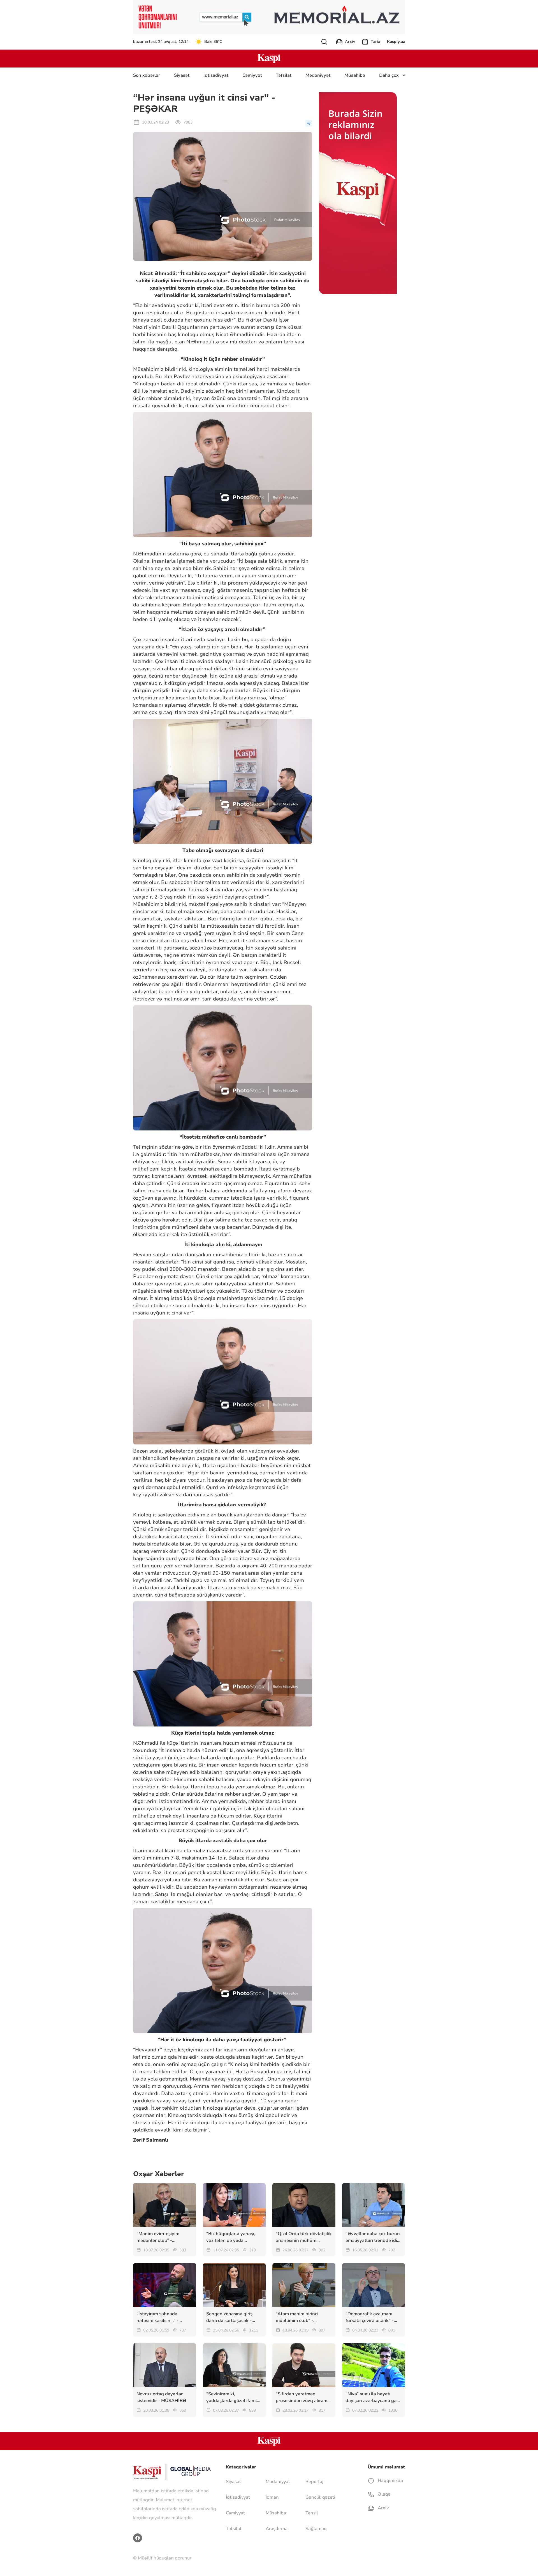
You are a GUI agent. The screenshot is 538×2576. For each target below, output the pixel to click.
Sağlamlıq (316, 2529)
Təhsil (312, 2513)
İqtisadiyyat (216, 75)
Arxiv (350, 42)
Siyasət (182, 75)
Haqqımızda (390, 2480)
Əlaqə (384, 2494)
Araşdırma (277, 2529)
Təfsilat (284, 75)
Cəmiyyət (252, 75)
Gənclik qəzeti (320, 2497)
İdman (272, 2497)
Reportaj (314, 2482)
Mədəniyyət (318, 75)
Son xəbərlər (147, 75)
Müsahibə (355, 75)
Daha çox (389, 75)
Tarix (375, 42)
